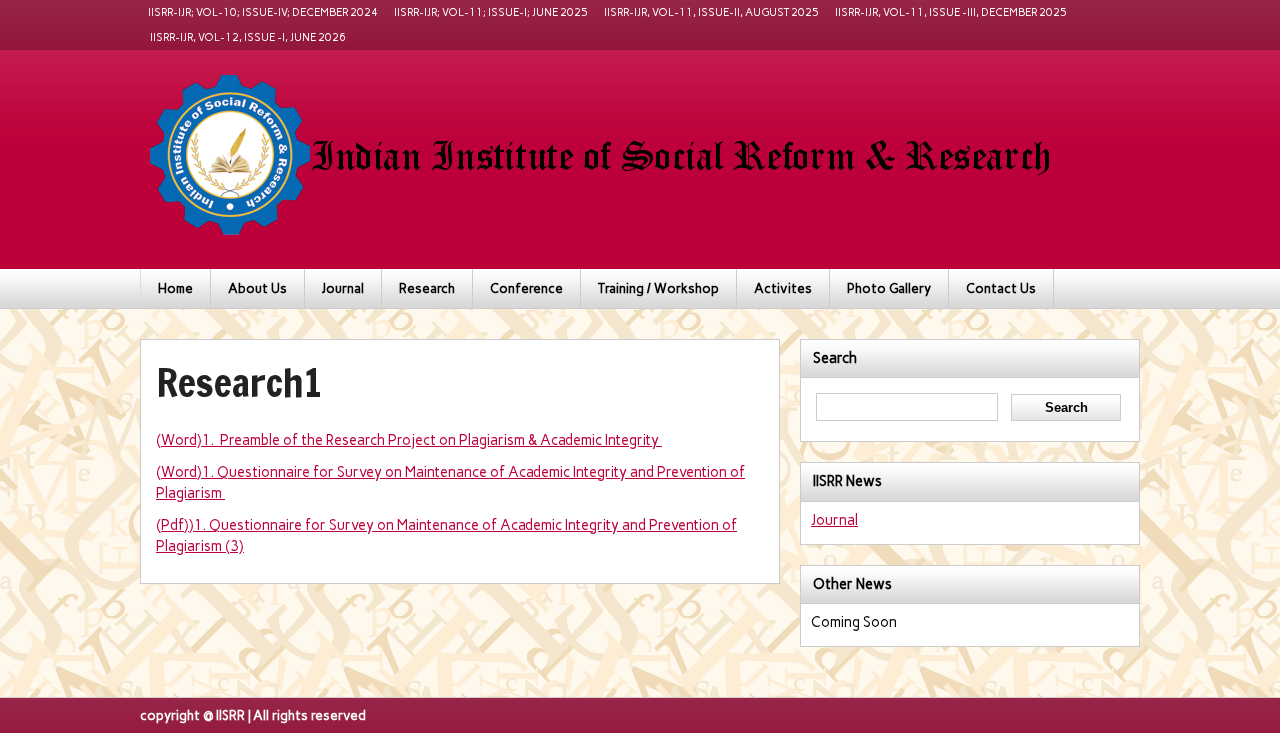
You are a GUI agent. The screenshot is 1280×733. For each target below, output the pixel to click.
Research (427, 288)
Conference (526, 288)
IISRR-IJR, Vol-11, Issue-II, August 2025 (711, 12)
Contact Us (1001, 288)
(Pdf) (172, 525)
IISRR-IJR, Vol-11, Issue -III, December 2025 (951, 12)
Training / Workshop (658, 288)
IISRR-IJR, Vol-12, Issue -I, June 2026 (247, 37)
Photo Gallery (889, 288)
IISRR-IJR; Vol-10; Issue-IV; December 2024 (263, 12)
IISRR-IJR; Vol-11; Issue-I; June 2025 (491, 12)
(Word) (179, 440)
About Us (257, 288)
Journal (343, 288)
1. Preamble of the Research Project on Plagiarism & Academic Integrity (432, 440)
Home (175, 288)
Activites (783, 288)
